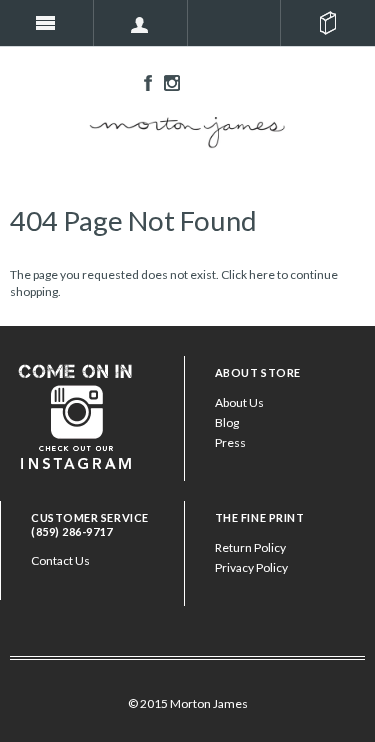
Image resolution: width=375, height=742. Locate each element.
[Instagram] (76, 414)
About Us (239, 402)
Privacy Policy (251, 567)
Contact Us (60, 560)
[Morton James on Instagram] (167, 81)
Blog (227, 422)
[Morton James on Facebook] (143, 81)
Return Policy (250, 547)
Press (230, 442)
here (262, 274)
